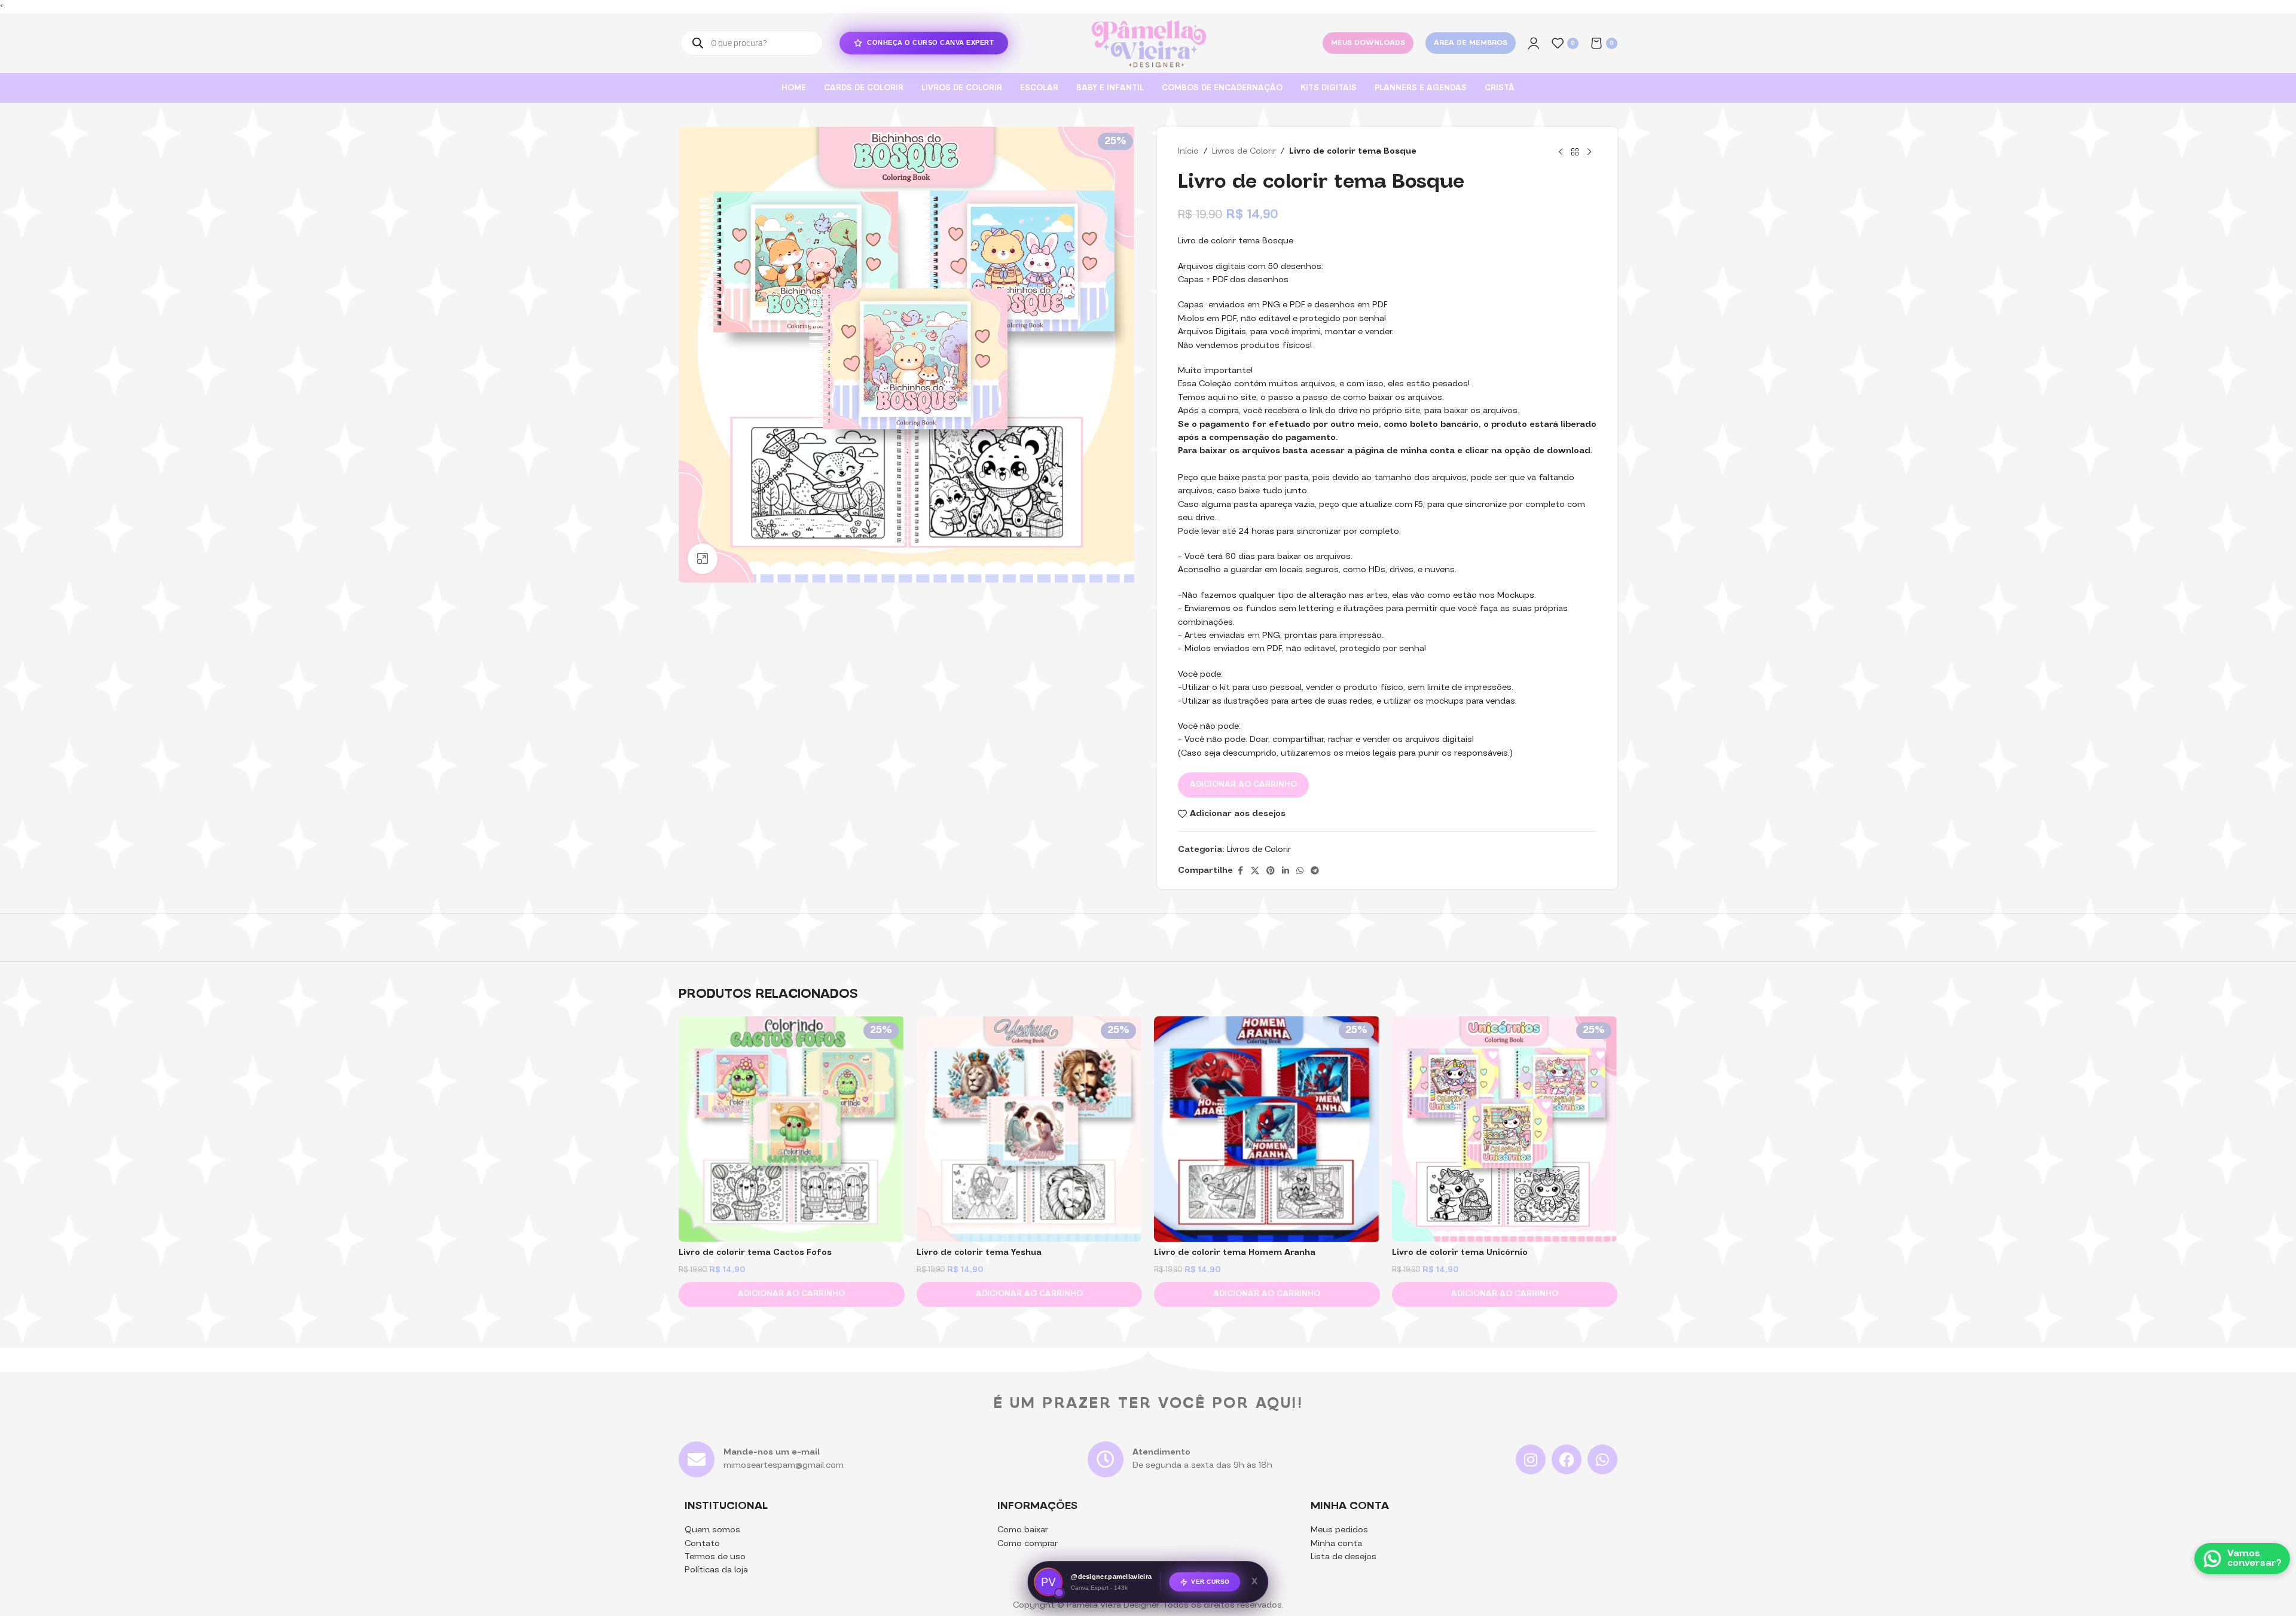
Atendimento (1161, 1452)
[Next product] (1589, 152)
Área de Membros (1471, 43)
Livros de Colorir (1244, 152)
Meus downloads (1368, 43)
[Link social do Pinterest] (1271, 871)
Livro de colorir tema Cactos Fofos (755, 1253)
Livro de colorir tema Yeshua (979, 1253)
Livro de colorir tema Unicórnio (1460, 1253)
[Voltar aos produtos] (1575, 152)
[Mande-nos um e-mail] (697, 1459)
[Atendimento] (1106, 1459)
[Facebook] (1567, 1459)
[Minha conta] (1534, 43)
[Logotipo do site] (1148, 43)
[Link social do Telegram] (1315, 871)
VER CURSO (1210, 1582)
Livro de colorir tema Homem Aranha (1235, 1253)
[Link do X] (1255, 871)
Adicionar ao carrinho (1243, 785)
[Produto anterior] (1561, 152)
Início (1188, 152)
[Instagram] (1531, 1459)
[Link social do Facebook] (1240, 871)
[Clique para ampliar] (703, 558)
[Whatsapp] (1602, 1459)
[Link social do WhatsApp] (1300, 871)
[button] (792, 1294)
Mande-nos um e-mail (772, 1452)
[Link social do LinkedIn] (1286, 871)
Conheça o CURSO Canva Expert (930, 42)
